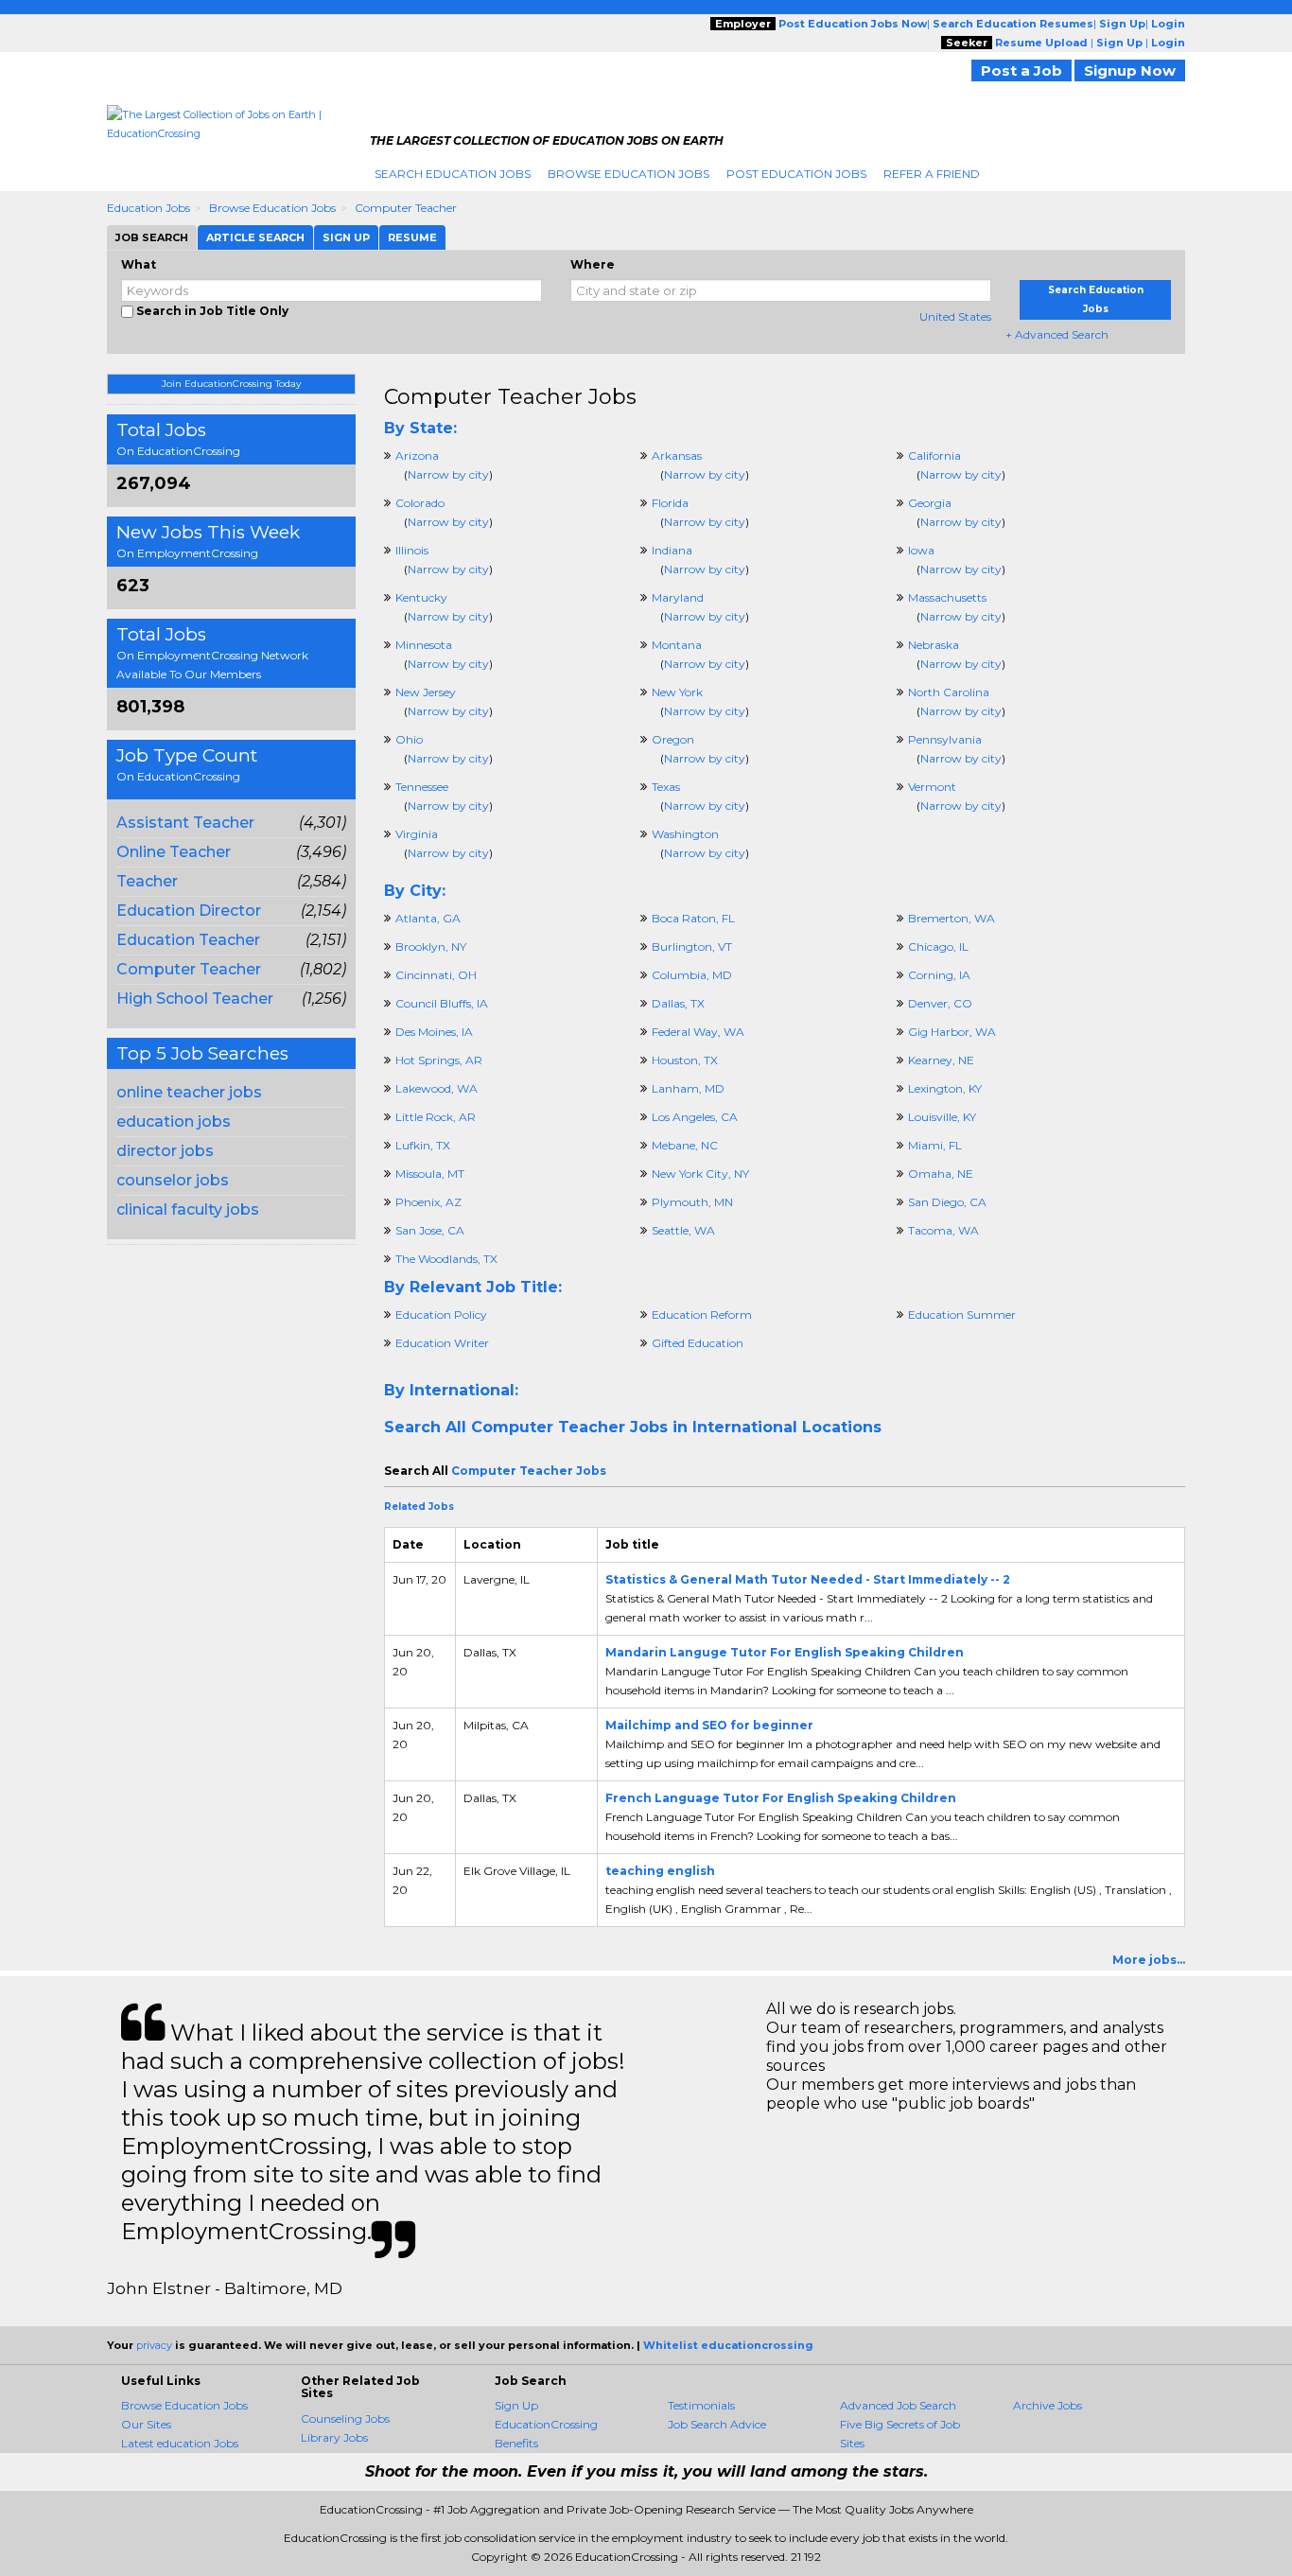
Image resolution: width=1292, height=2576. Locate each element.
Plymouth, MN (692, 1202)
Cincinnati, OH (436, 975)
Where (593, 264)
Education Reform (702, 1314)
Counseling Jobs (345, 2418)
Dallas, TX (678, 1003)
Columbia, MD (692, 975)
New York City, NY (700, 1174)
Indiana (672, 550)
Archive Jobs (1048, 2405)
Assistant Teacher (185, 823)
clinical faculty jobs (188, 1209)
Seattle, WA (683, 1230)
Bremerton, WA (952, 918)
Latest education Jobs (180, 2443)
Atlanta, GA (428, 918)
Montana (677, 645)
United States (955, 316)
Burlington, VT (692, 946)
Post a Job (1021, 70)
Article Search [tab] (255, 237)
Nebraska (934, 645)
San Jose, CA (430, 1230)
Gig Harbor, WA (952, 1032)
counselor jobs (173, 1180)
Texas (666, 787)
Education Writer (442, 1343)
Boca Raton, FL (693, 918)
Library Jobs (334, 2437)
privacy (154, 2345)
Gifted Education (698, 1343)
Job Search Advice (717, 2424)
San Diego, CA (947, 1202)
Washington (685, 834)
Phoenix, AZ (428, 1202)
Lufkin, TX (423, 1145)
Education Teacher (188, 940)
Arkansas (677, 456)
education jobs (174, 1122)
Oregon (673, 739)
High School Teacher (195, 999)
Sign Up (516, 2405)
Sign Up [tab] (346, 237)
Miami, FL (935, 1145)
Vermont (932, 787)
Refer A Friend (932, 174)
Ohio (409, 739)
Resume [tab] (412, 237)
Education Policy (441, 1314)
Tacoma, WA (943, 1230)
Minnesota (424, 645)
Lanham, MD (688, 1088)
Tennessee (422, 787)
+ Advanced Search (1057, 334)
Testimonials (701, 2405)
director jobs (165, 1151)
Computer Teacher (406, 208)
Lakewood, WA (436, 1088)
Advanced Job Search (898, 2405)
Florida (670, 503)
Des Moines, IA (434, 1032)
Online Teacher (174, 852)
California (934, 456)
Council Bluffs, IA (442, 1003)
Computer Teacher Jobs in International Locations (676, 1427)
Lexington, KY (945, 1088)
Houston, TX (685, 1060)
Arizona (417, 456)
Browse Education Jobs (629, 174)
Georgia (930, 503)
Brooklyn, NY (431, 946)
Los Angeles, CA (695, 1117)
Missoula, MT (430, 1174)
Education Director (189, 911)
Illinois (412, 550)
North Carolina (949, 692)
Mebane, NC (685, 1145)
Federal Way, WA (698, 1032)
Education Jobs (148, 208)
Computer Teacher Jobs (510, 397)
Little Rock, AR (436, 1117)
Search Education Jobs (453, 174)
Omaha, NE (941, 1174)
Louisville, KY (942, 1117)
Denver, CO (940, 1003)
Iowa (921, 550)
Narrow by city (448, 474)
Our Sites (146, 2424)
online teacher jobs (189, 1092)
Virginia (417, 834)
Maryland (678, 597)
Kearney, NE (941, 1060)
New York (677, 692)
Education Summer (962, 1314)
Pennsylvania (945, 739)
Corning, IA (939, 975)
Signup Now (1130, 70)
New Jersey (426, 692)
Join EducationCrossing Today (231, 384)
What (139, 264)
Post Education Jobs (796, 174)
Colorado (420, 503)
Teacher (147, 881)
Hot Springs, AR (439, 1060)
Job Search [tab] (152, 237)
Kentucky (421, 597)
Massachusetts (947, 597)
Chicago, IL (938, 946)
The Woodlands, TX (446, 1259)
